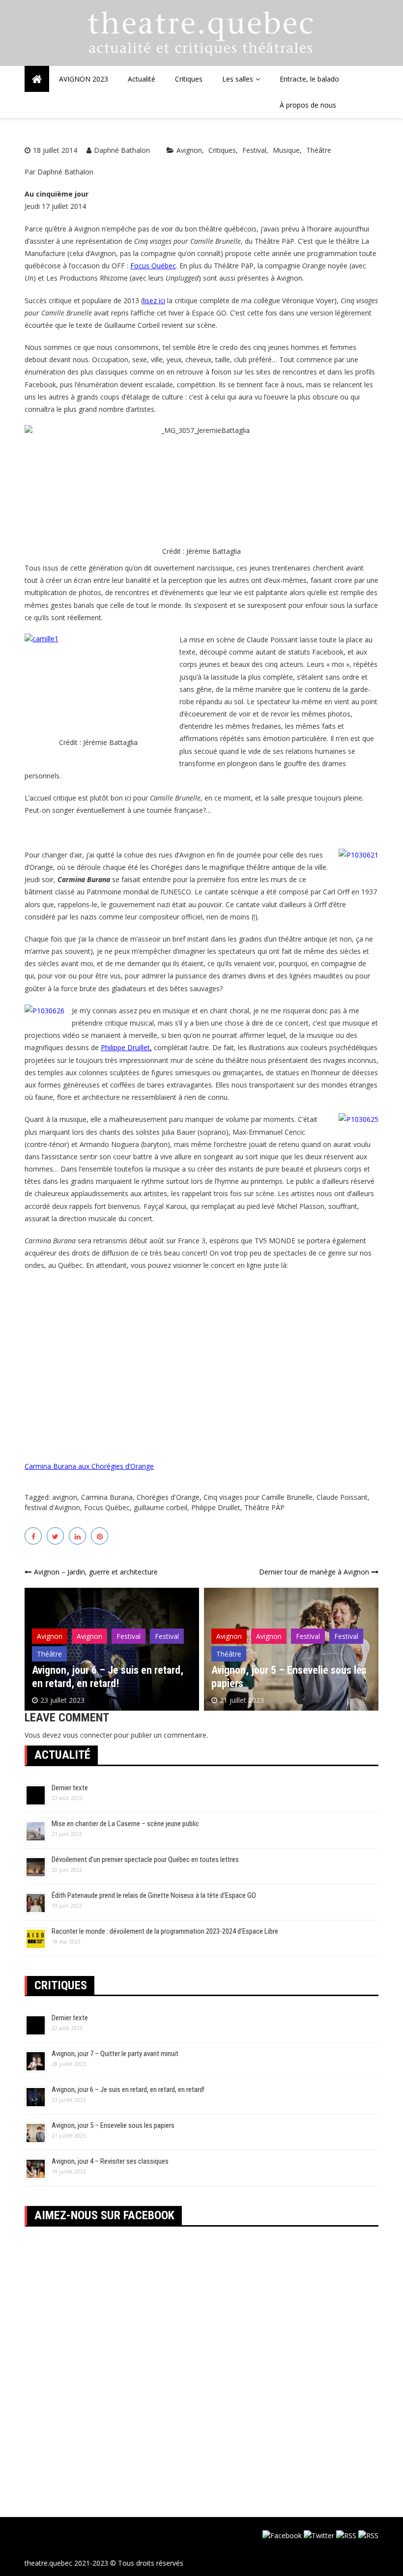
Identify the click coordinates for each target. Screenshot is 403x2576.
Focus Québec (153, 266)
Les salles (238, 79)
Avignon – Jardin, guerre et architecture (96, 1572)
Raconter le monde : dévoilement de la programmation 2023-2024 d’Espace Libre (165, 1931)
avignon (65, 1497)
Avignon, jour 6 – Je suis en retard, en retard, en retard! (108, 1676)
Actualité (142, 79)
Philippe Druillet (216, 1507)
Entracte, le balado (309, 79)
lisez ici (154, 301)
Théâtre (319, 150)
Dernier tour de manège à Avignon (314, 1572)
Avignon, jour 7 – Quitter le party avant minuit (115, 2054)
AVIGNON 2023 (84, 79)
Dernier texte (70, 1788)
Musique (286, 150)
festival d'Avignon (52, 1507)
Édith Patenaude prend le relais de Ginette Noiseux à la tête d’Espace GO (154, 1895)
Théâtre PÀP (264, 1507)
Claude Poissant (342, 1497)
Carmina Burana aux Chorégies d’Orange (89, 1466)
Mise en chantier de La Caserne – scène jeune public (125, 1824)
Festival (254, 150)
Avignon (189, 150)
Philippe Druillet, (126, 1047)
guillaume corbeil (160, 1507)
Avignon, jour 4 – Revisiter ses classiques (110, 2161)
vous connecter (87, 1735)
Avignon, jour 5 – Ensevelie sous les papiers (113, 2125)
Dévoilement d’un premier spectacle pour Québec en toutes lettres (145, 1860)
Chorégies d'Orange (168, 1497)
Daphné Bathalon (122, 150)
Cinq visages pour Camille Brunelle (258, 1497)
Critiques (189, 79)
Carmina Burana (107, 1497)
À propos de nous (308, 105)
